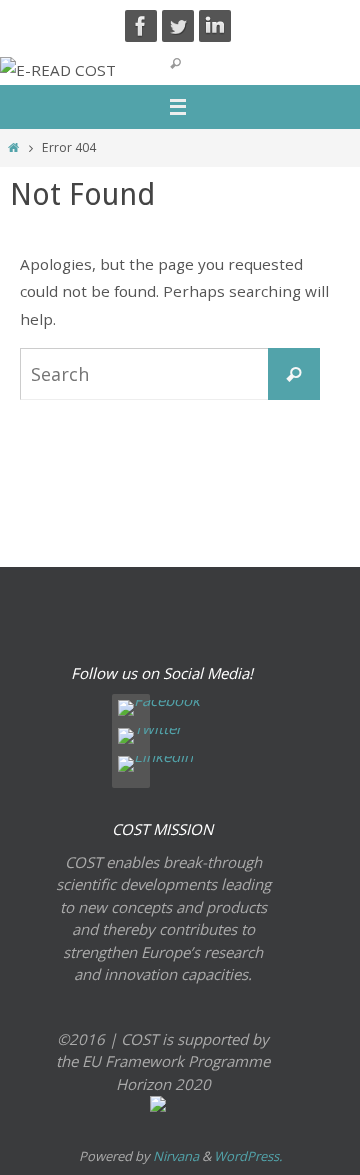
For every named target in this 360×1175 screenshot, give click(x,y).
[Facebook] (141, 26)
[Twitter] (178, 26)
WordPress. (248, 1156)
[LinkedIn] (215, 26)
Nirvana (176, 1156)
